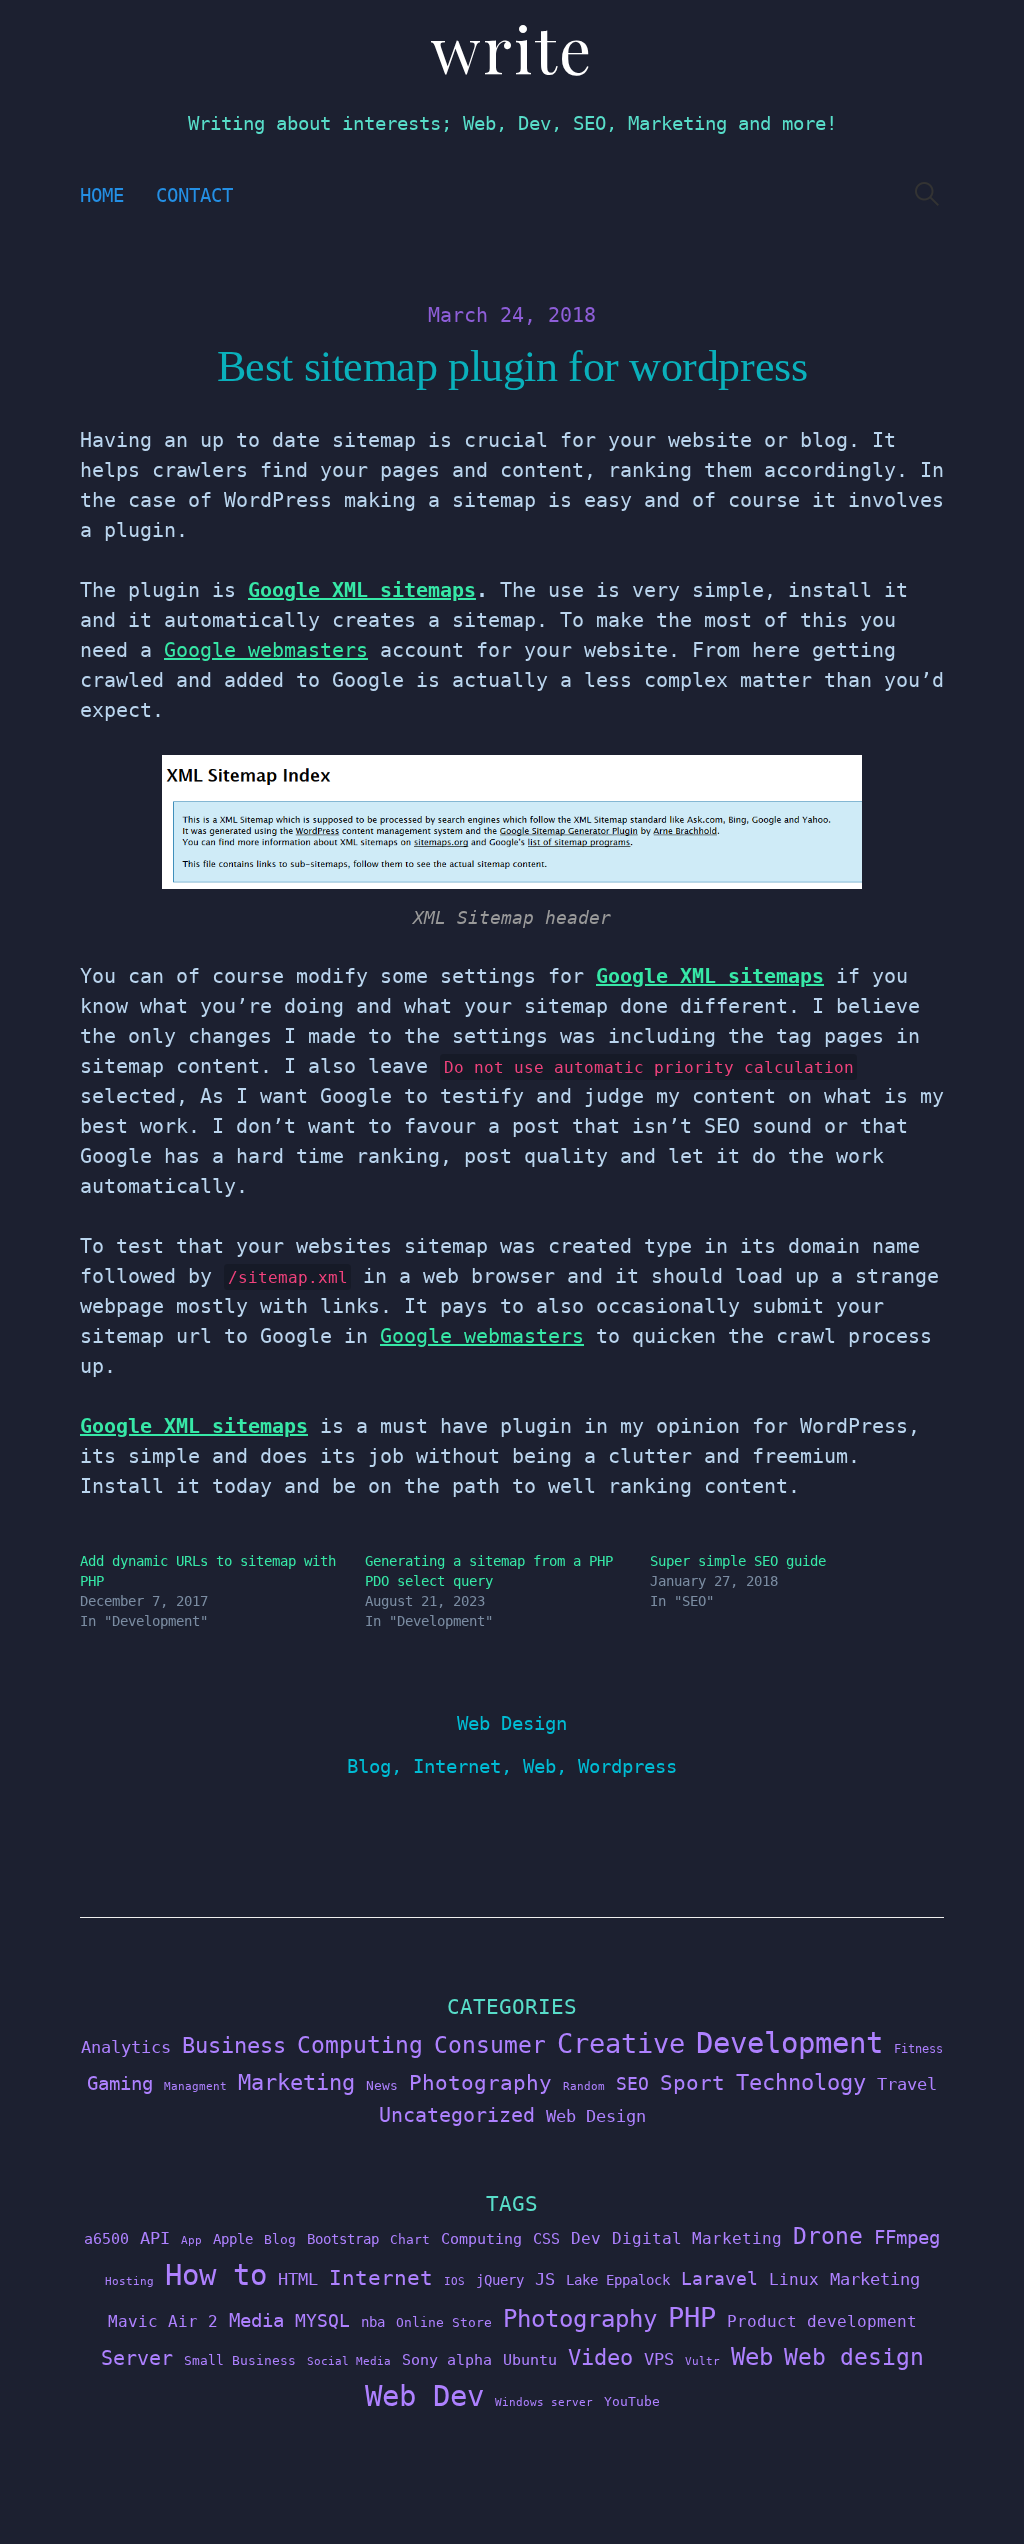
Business (234, 2045)
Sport (692, 2082)
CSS (546, 2238)
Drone (828, 2235)
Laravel (719, 2278)
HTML (298, 2279)
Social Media (349, 2361)
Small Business (240, 2360)
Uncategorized (457, 2115)
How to (216, 2275)
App (191, 2240)
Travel (907, 2084)
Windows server (544, 2402)
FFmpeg (907, 2237)
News (382, 2085)
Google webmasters (266, 650)
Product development (822, 2321)
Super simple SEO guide (738, 1561)
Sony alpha (447, 2359)
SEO (632, 2084)
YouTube (632, 2401)
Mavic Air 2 (163, 2321)
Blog (369, 1766)
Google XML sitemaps (362, 590)
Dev (586, 2238)
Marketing (296, 2082)
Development (789, 2043)
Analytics (126, 2047)
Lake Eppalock (618, 2280)
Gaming (120, 2083)
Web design (854, 2357)
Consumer (490, 2045)
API (155, 2238)
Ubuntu (530, 2360)
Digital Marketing (697, 2238)
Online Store (444, 2322)
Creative (621, 2043)
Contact (194, 195)
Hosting (129, 2281)
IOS (454, 2281)
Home (102, 195)
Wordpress (627, 1766)
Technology (801, 2082)
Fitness (918, 2049)
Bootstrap (343, 2239)
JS (545, 2279)
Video (600, 2357)
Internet (457, 1766)
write (512, 47)
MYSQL (322, 2321)
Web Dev (424, 2396)
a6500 (106, 2238)
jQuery (500, 2280)
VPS (659, 2359)
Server (137, 2358)
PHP (692, 2317)
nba (373, 2322)
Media (256, 2320)
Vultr (702, 2361)
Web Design (512, 1723)
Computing (360, 2044)
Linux (794, 2279)
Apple (233, 2239)
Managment (195, 2086)
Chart (410, 2239)
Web (539, 1766)
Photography (480, 2082)
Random (584, 2086)
